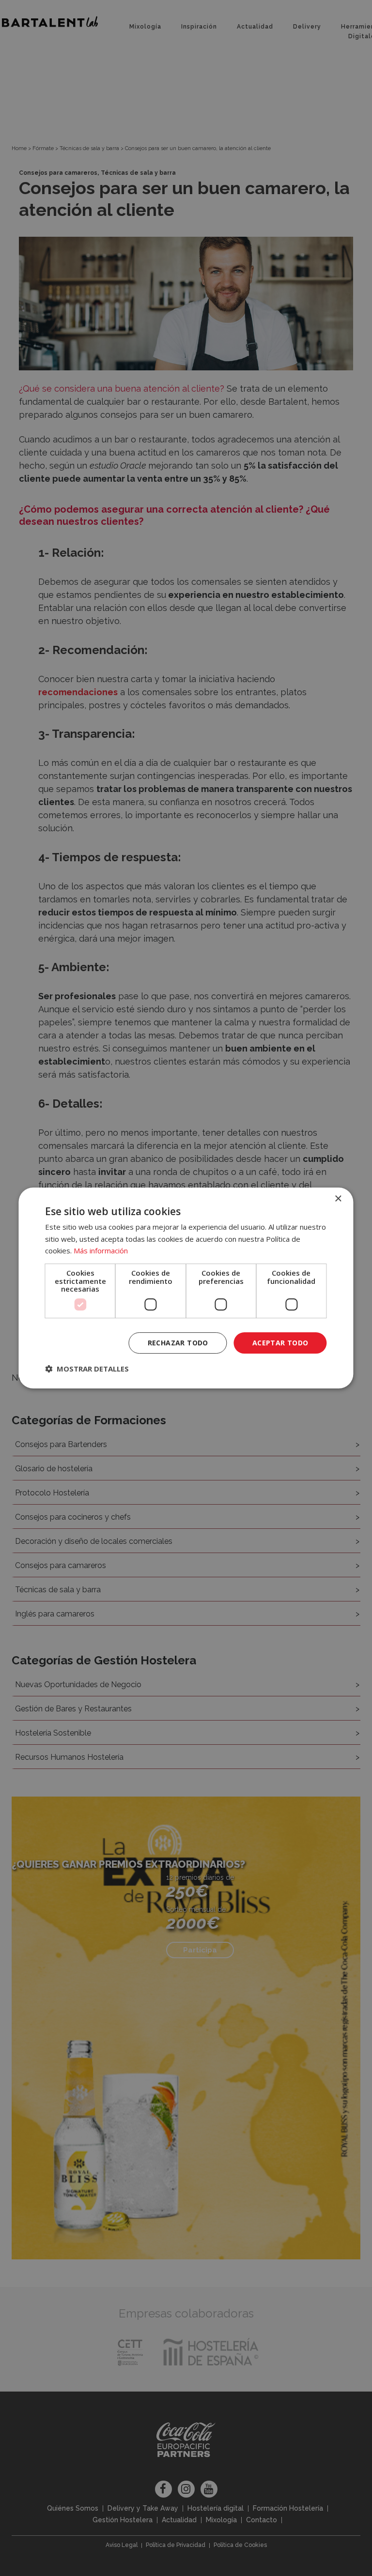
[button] (87, 1369)
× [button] (338, 1199)
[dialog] (186, 1288)
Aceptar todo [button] (280, 1343)
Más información (101, 1250)
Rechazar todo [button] (178, 1343)
